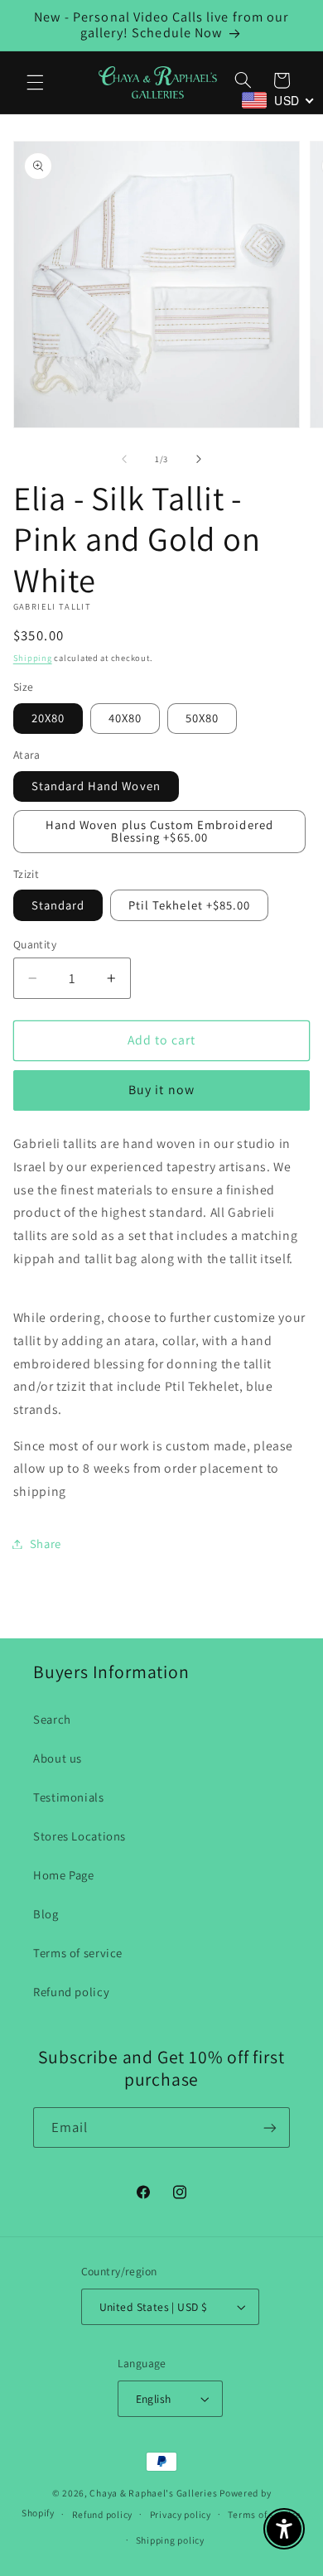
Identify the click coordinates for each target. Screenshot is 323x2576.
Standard (58, 905)
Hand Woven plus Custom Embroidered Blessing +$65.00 (159, 831)
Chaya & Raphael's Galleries (153, 2493)
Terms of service (78, 1953)
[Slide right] (199, 460)
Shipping (33, 658)
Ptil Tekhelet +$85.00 (189, 905)
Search (52, 1719)
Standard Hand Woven (96, 786)
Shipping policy (170, 2540)
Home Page (64, 1875)
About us (58, 1758)
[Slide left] (124, 460)
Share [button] (46, 1544)
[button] (35, 82)
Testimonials (69, 1797)
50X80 (202, 718)
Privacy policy (181, 2514)
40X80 (125, 718)
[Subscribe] (270, 2127)
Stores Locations (80, 1836)
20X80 (48, 718)
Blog (46, 1914)
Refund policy (71, 1992)
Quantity (35, 944)
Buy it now (161, 1090)
